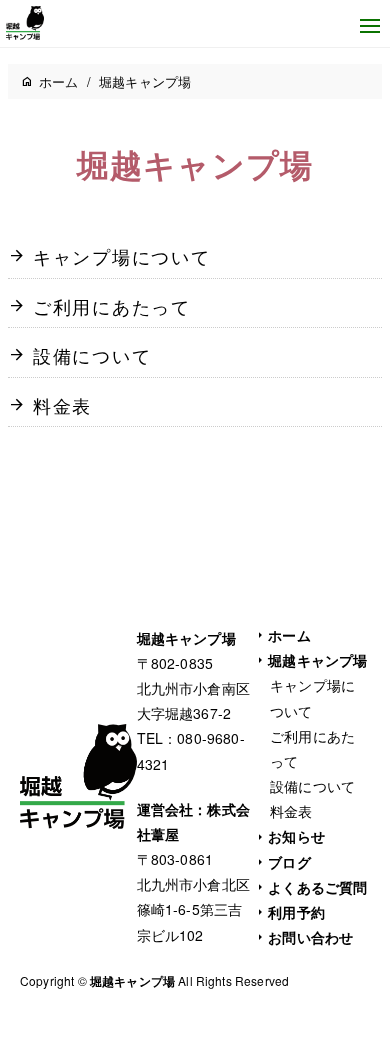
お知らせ (296, 836)
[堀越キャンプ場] (29, 23)
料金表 (62, 406)
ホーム (289, 635)
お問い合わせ (310, 937)
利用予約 (296, 912)
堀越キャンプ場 (317, 660)
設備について (92, 356)
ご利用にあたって (112, 307)
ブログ (289, 862)
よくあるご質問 (317, 887)
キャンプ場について (122, 257)
